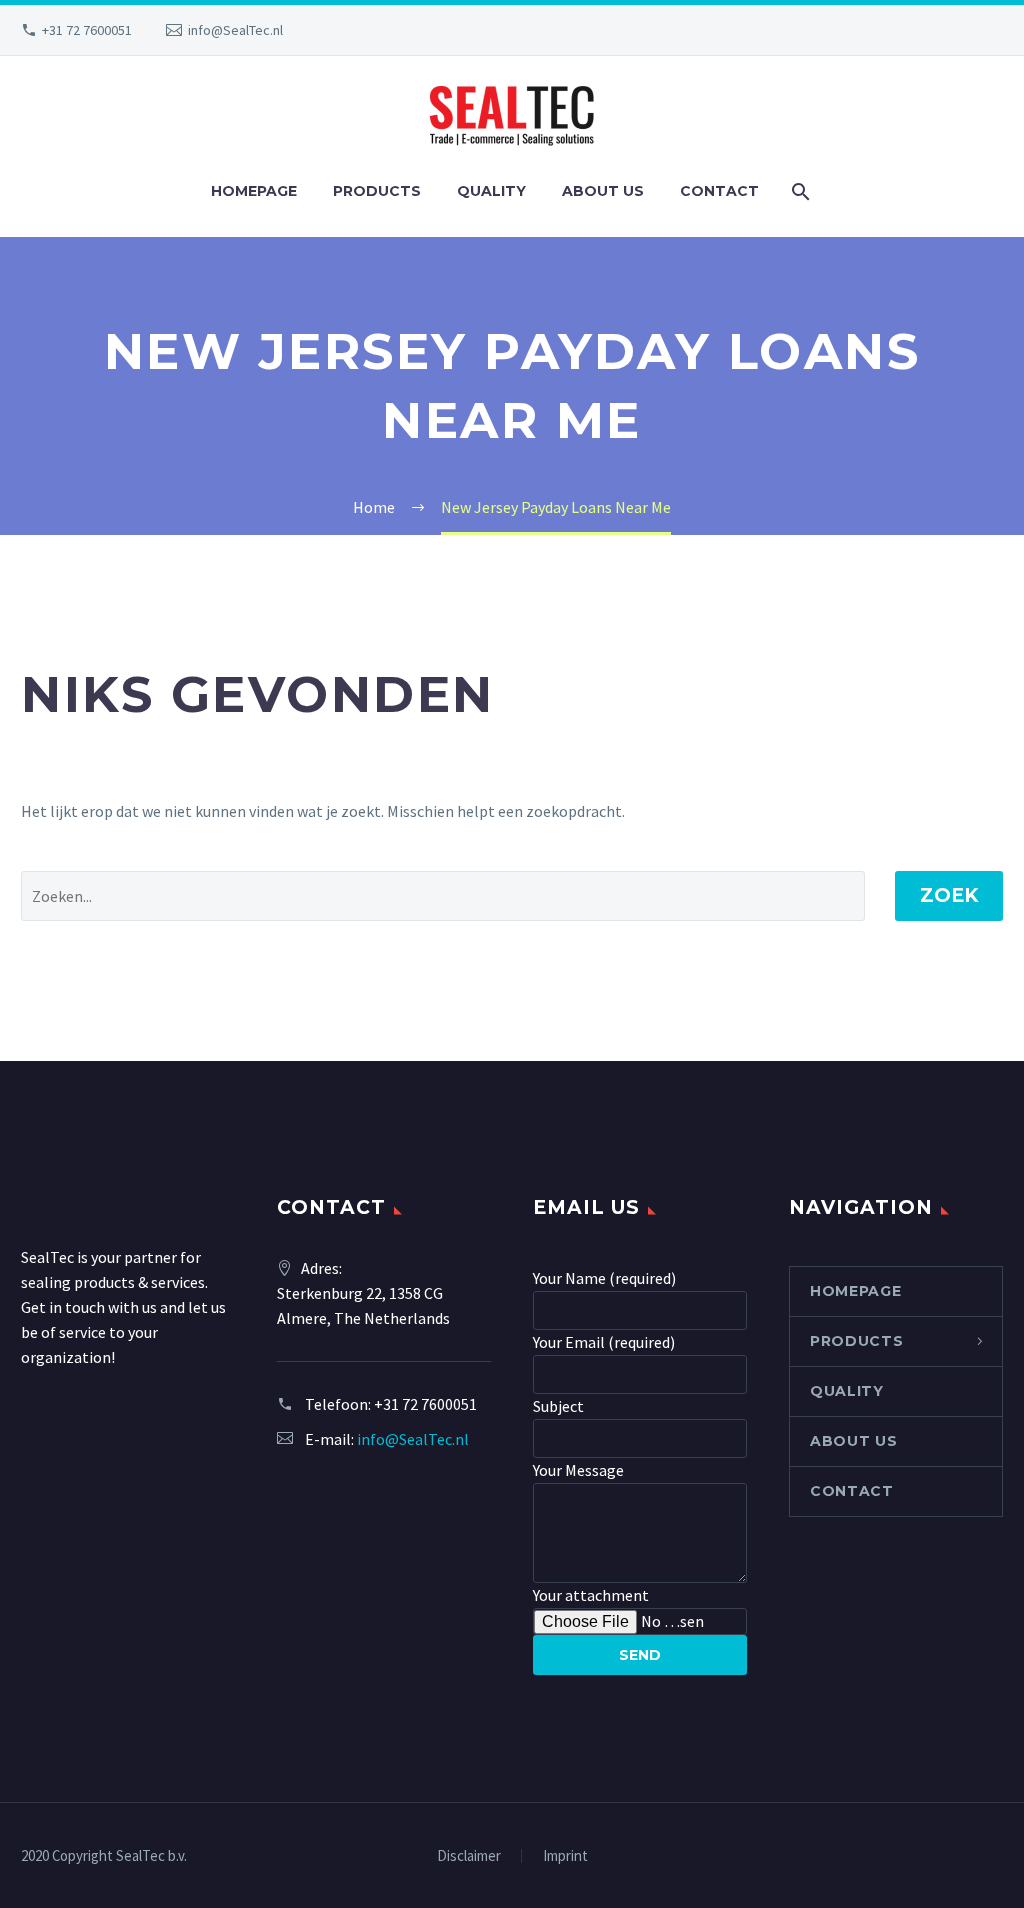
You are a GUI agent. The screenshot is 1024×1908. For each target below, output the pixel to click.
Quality (491, 191)
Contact (719, 191)
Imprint (565, 1856)
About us (603, 191)
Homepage (254, 191)
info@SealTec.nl (235, 30)
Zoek (949, 895)
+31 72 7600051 (87, 30)
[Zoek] (799, 191)
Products (377, 191)
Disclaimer (469, 1856)
